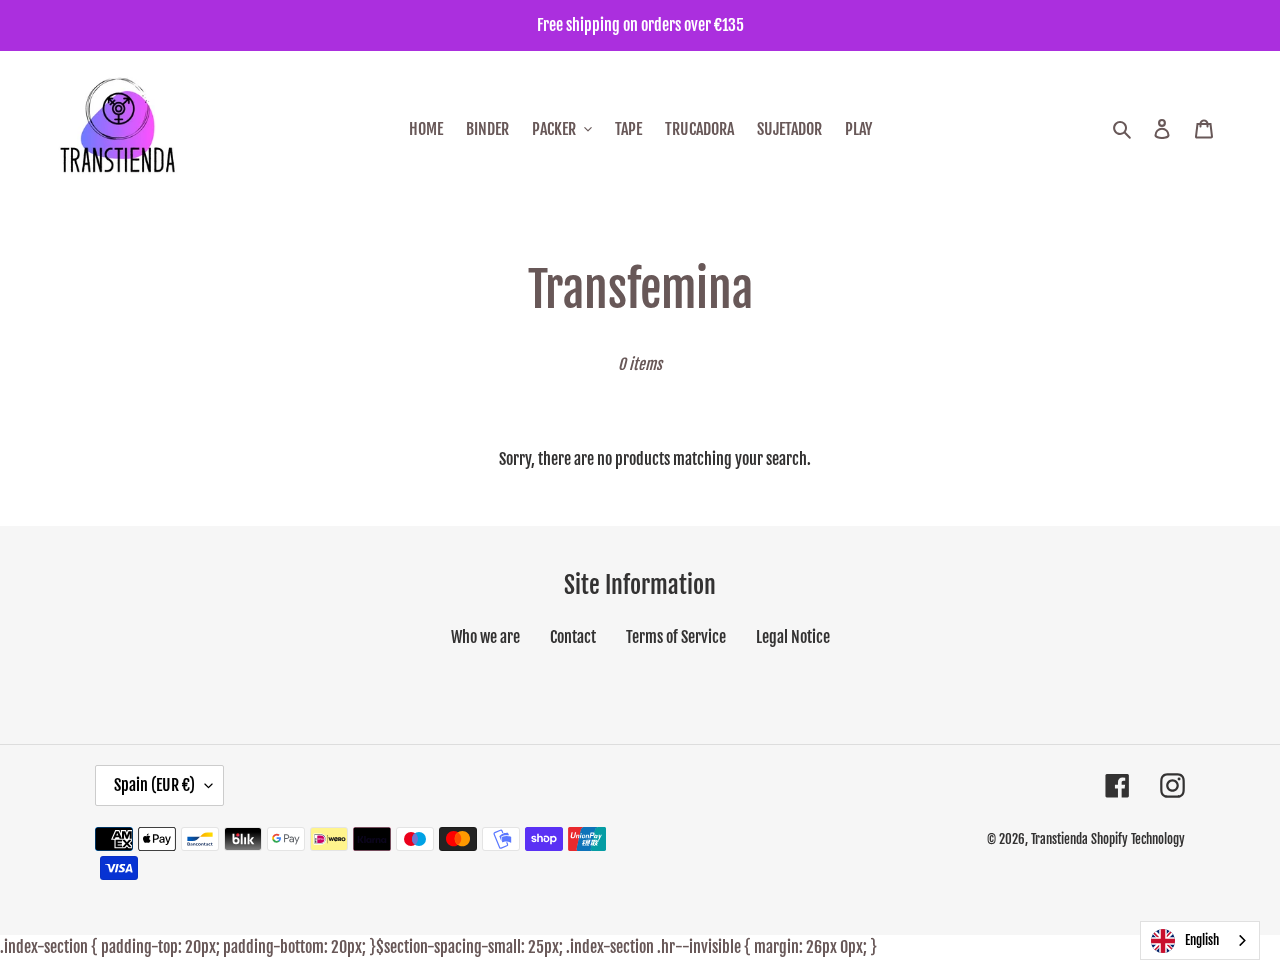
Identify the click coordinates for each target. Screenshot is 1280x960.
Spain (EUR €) (154, 785)
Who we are (485, 637)
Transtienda (1059, 839)
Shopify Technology (1138, 839)
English (1202, 940)
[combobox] (1200, 940)
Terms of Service (676, 637)
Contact (573, 637)
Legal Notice (793, 637)
